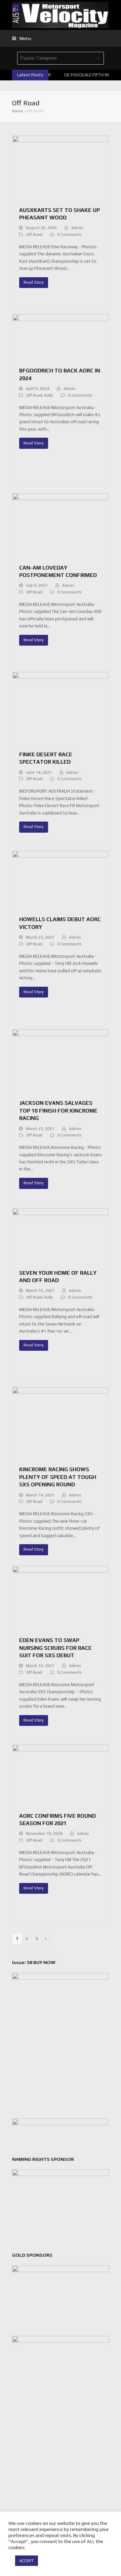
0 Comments (70, 234)
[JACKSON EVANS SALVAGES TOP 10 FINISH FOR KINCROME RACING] (61, 1061)
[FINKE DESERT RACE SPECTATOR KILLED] (61, 708)
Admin (77, 228)
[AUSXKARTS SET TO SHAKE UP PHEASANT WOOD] (61, 167)
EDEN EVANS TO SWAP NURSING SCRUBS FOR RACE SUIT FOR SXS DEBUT (55, 1648)
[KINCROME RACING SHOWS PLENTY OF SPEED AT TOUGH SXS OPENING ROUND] (61, 1423)
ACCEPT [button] (27, 2561)
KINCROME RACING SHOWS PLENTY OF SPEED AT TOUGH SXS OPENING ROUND (58, 1477)
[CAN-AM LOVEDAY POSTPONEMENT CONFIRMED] (61, 525)
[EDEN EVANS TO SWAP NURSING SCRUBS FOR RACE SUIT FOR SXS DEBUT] (61, 1598)
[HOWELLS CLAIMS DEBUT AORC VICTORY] (61, 880)
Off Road (34, 234)
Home (18, 111)
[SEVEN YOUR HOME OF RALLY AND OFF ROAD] (61, 1235)
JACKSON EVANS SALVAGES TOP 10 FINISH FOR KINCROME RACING (58, 1111)
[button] (22, 38)
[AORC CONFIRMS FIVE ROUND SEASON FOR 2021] (61, 1774)
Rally (49, 395)
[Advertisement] (61, 2475)
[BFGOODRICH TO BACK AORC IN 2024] (61, 337)
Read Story (34, 282)
